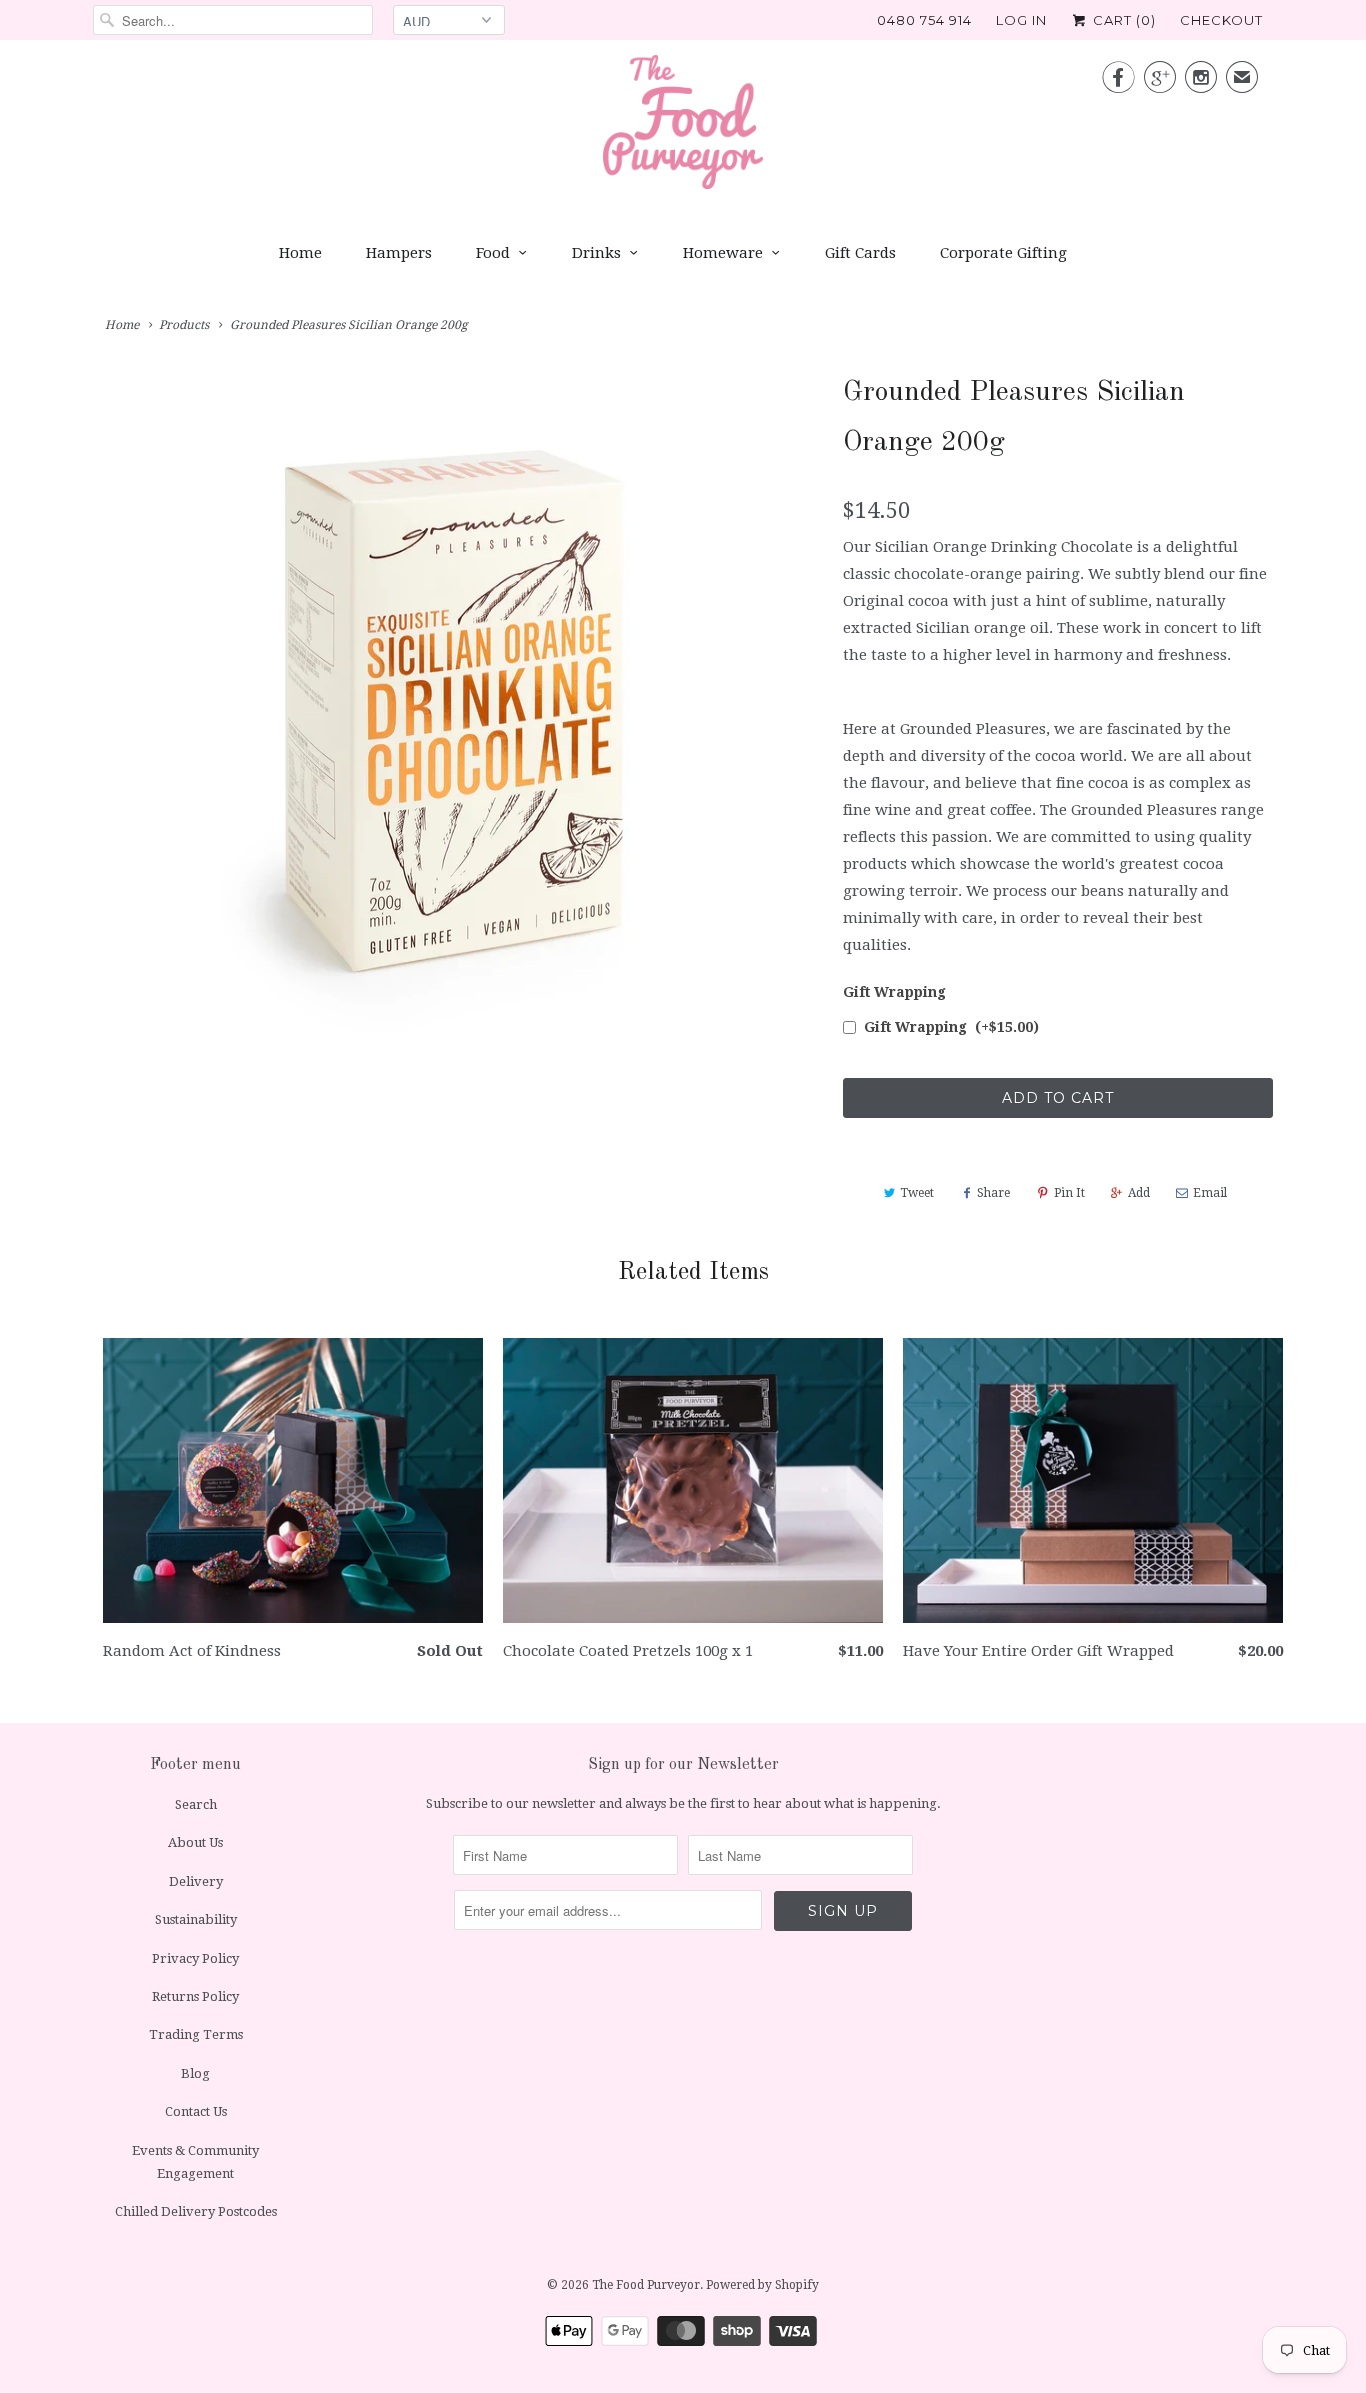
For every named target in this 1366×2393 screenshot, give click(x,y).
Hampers (399, 253)
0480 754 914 (924, 20)
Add (1139, 1193)
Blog (195, 2073)
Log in (1021, 20)
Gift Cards (860, 253)
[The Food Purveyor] (683, 127)
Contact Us (196, 2111)
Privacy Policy (195, 1958)
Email (1210, 1193)
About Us (195, 1842)
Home (300, 253)
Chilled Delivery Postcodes (196, 2211)
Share (993, 1193)
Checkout (1221, 20)
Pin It (1069, 1193)
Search (196, 1804)
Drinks (596, 253)
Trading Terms (196, 2034)
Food (493, 253)
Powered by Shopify (762, 2285)
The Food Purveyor (646, 2285)
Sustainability (196, 1919)
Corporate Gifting (1003, 253)
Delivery (196, 1881)
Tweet (917, 1193)
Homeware (723, 253)
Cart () (1122, 20)
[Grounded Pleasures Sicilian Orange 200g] (458, 718)
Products (184, 325)
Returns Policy (195, 1996)
